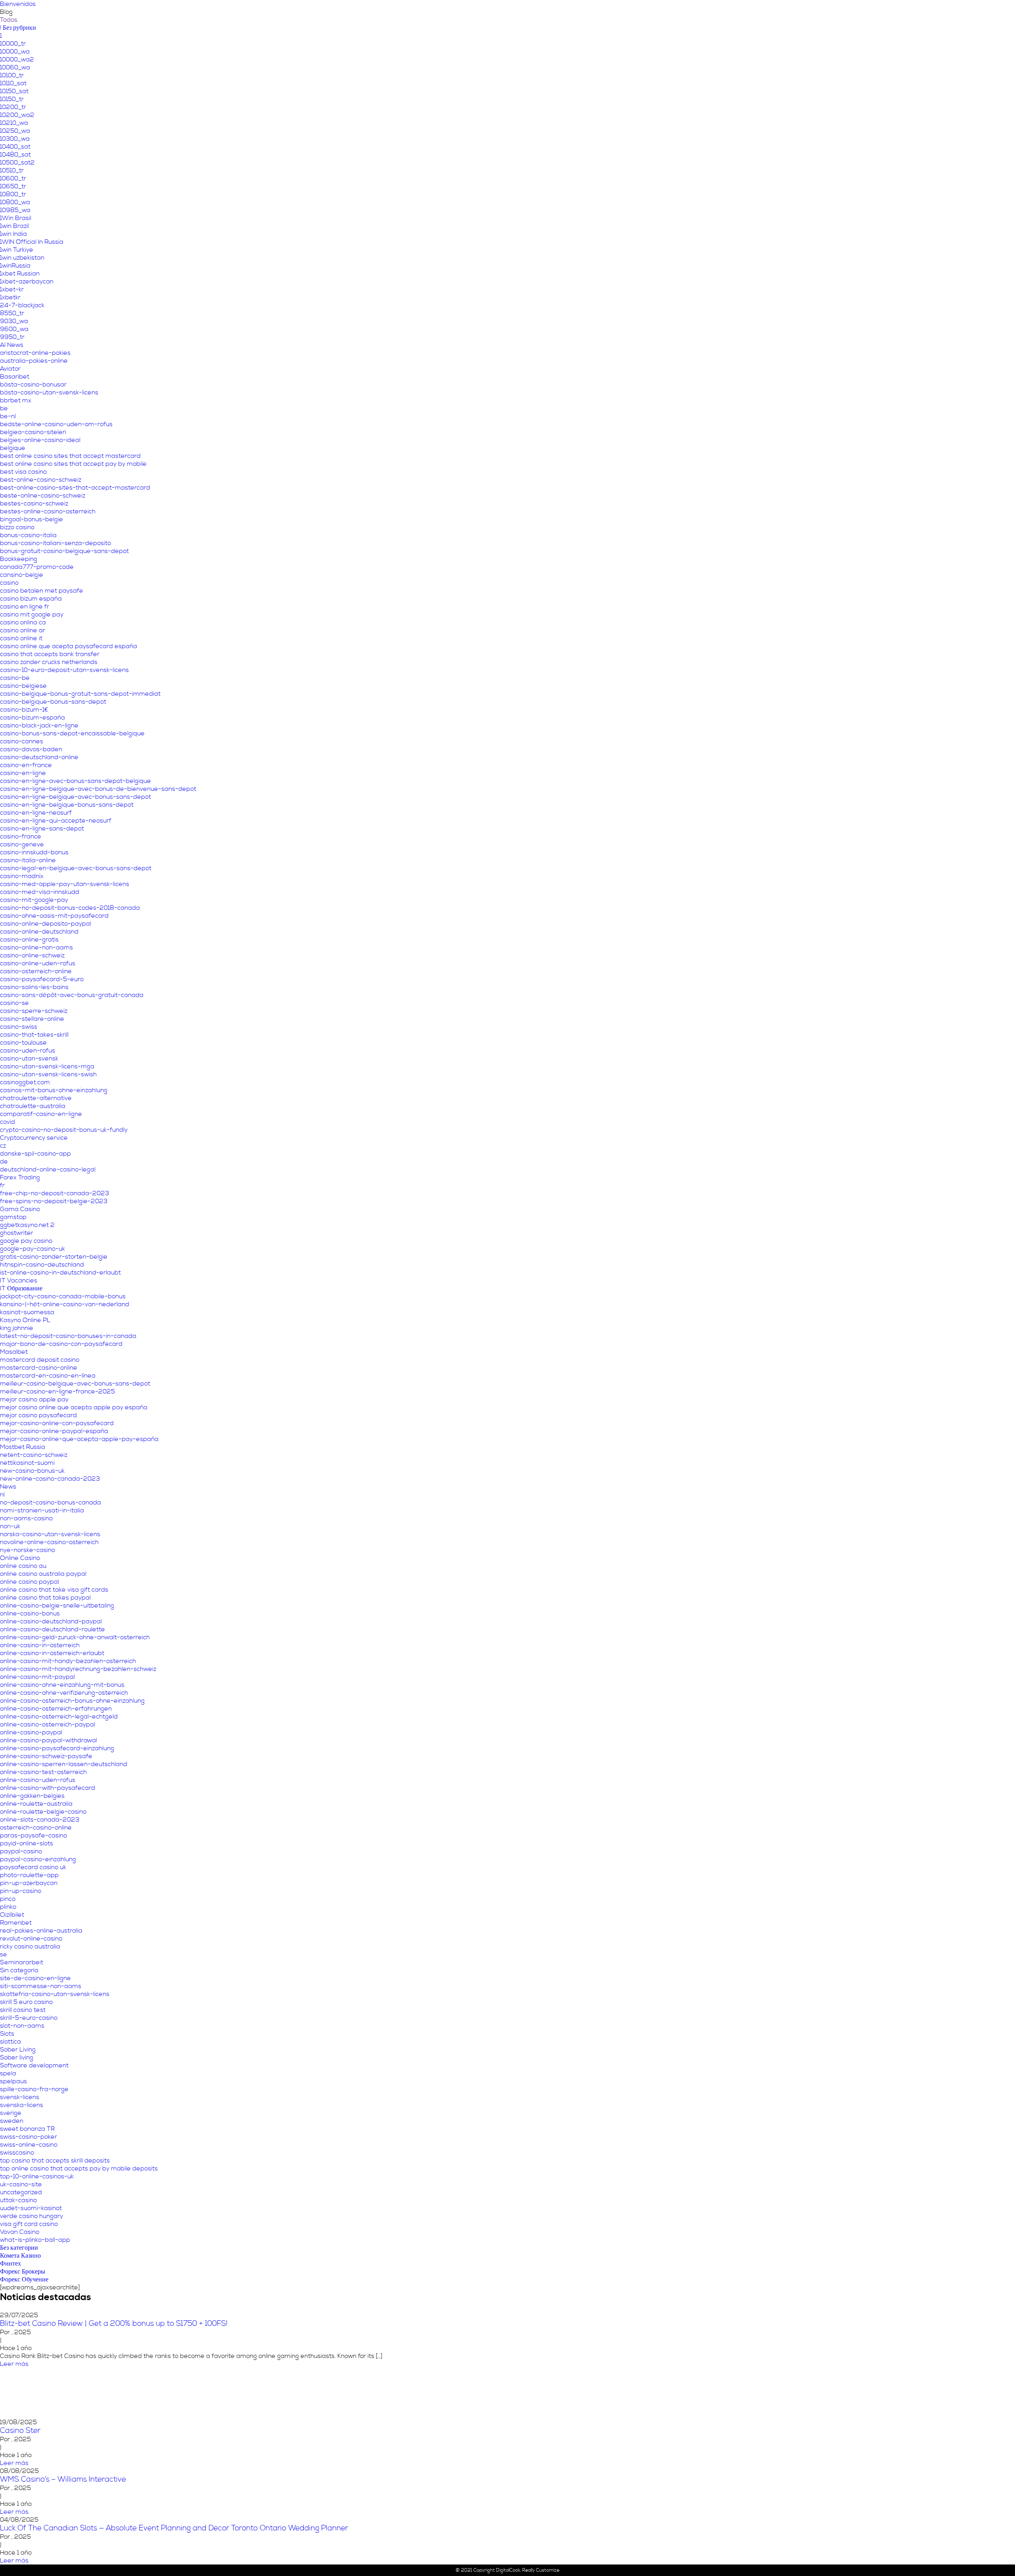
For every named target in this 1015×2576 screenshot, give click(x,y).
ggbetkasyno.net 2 (27, 1225)
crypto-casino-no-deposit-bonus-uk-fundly (64, 1130)
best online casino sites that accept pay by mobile (73, 464)
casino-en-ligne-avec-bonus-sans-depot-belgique (76, 781)
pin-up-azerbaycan (29, 1883)
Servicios (864, 14)
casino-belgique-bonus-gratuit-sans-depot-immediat (80, 694)
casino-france (21, 836)
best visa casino (23, 472)
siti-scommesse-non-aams (41, 1986)
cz (3, 1146)
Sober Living (18, 2050)
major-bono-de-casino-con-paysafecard (61, 1344)
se (4, 1954)
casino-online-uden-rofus (38, 963)
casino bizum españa (31, 599)
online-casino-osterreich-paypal (48, 1724)
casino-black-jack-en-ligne (39, 725)
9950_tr (12, 337)
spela (8, 2073)
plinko (8, 1907)
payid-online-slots (27, 1843)
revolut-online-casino (31, 1939)
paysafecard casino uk (33, 1867)
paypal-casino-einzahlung (38, 1859)
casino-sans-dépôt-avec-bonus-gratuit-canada (72, 995)
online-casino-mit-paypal (37, 1677)
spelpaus (13, 2081)
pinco (8, 1899)
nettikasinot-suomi (27, 1463)
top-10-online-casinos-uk (37, 2176)
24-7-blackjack (22, 305)
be (4, 408)
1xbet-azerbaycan (27, 281)
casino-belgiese (23, 686)
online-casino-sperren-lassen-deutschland (64, 1764)
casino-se (14, 1003)
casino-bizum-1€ (24, 710)
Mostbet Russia (23, 1447)
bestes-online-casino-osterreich (48, 511)
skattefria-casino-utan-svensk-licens (55, 1994)
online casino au (23, 1566)
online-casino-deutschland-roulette (53, 1629)
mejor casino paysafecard (38, 1415)
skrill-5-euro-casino (29, 2018)
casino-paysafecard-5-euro (42, 979)
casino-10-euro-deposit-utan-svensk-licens (64, 670)
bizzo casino (17, 527)
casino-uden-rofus (28, 1051)
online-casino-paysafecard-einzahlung (57, 1748)
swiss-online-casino (29, 2145)
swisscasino (17, 2153)
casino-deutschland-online (39, 757)
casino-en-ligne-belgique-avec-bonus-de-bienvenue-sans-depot (98, 789)
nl (2, 1495)
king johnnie (17, 1328)
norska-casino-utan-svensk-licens (50, 1534)
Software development (34, 2065)
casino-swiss (19, 1027)
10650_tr (13, 186)
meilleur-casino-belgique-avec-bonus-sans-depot (75, 1384)
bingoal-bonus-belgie (32, 519)
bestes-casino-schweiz (34, 503)
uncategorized (21, 2192)
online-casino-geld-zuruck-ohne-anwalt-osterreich (75, 1637)
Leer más (168, 2364)
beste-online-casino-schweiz (43, 496)
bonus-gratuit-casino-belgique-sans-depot (64, 551)
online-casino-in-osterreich (40, 1645)
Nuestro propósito (750, 14)
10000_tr (13, 44)
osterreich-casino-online (36, 1828)
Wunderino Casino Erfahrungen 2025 (219, 2324)
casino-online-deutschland (39, 932)
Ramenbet (16, 1923)
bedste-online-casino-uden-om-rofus (56, 424)
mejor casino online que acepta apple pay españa (74, 1407)
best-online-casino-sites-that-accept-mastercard (75, 488)
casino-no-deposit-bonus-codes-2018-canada (70, 908)
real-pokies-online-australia (41, 1931)
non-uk (10, 1526)
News (8, 1487)
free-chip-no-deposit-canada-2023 (55, 1193)
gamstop (13, 1217)
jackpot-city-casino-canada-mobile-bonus (63, 1296)
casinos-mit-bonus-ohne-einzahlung (54, 1090)
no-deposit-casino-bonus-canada (51, 1502)
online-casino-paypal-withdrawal (49, 1740)
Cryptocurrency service (34, 1138)
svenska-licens (22, 2105)
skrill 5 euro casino (26, 2002)
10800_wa (15, 202)
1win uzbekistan (22, 258)
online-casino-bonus (30, 1613)
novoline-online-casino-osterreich (49, 1542)
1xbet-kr (12, 289)
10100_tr (12, 75)
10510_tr (12, 170)
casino (9, 583)
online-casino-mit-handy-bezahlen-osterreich (68, 1661)
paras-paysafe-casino (34, 1835)
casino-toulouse (23, 1043)
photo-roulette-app (29, 1875)
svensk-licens (20, 2097)
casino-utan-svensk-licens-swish (48, 1074)
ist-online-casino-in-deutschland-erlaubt (60, 1273)
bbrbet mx (16, 400)
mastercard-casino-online (39, 1368)
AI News (12, 345)
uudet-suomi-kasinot (31, 2208)
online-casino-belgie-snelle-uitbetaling (57, 1606)
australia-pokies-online (34, 361)
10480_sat (15, 155)
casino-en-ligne (23, 773)
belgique (13, 448)
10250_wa (15, 131)
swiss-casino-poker (29, 2137)
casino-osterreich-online (36, 971)
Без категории (19, 2248)
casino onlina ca (23, 622)
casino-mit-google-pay (34, 900)
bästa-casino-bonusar (33, 385)
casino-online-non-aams (36, 947)
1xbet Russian (20, 274)
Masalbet (14, 1352)
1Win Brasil (16, 218)
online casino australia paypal (43, 1574)
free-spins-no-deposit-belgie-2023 (54, 1201)
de (4, 1162)
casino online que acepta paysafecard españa (69, 646)
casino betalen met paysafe (42, 591)
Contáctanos (950, 14)
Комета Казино (20, 2256)
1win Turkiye (17, 250)
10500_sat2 (17, 163)
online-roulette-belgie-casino (43, 1812)
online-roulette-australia (36, 1804)
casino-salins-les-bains (34, 987)
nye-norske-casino (28, 1550)
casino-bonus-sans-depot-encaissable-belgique (72, 733)
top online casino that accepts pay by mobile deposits (79, 2168)
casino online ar (23, 630)
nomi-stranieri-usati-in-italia (42, 1510)
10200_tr (13, 107)
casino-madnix (22, 876)
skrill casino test (23, 2010)
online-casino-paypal (31, 1732)
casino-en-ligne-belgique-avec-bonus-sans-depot (76, 797)
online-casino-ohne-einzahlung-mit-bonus (62, 1685)
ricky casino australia (30, 1946)
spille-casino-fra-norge (34, 2089)
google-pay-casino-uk (33, 1249)
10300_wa (15, 139)
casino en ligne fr (25, 607)
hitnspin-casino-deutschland (42, 1265)
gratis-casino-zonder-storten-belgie (54, 1257)
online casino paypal (30, 1582)
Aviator (10, 369)
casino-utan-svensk (29, 1058)
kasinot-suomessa (27, 1312)
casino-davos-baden (31, 749)
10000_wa (15, 52)
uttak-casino (18, 2200)
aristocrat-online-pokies (35, 353)
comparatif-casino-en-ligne (41, 1114)
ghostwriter (17, 1233)
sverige (11, 2113)
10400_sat (15, 147)
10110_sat (13, 83)
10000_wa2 (17, 59)
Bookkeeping (19, 559)
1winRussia (15, 266)
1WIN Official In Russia (32, 242)
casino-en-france (26, 765)
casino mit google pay (32, 614)
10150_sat (14, 91)
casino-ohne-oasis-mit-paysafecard (54, 916)
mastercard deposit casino (40, 1360)
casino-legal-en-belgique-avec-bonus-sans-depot (76, 868)
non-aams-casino (26, 1518)
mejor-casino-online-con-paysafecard (57, 1423)
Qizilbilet (12, 1915)
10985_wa (15, 210)
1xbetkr (10, 297)
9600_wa (14, 329)
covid (8, 1122)
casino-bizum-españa (33, 718)
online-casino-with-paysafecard (48, 1788)
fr (2, 1185)
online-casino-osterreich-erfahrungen (56, 1709)
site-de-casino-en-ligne (35, 1978)
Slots (7, 2034)
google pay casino (26, 1241)
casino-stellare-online (32, 1019)
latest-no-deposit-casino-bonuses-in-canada (68, 1336)
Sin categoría (19, 1970)
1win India (13, 234)
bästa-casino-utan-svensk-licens (49, 392)
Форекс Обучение (24, 2279)
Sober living (17, 2057)
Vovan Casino (20, 2232)
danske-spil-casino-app (35, 1154)
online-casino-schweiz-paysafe (46, 1756)
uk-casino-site (21, 2184)
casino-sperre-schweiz (34, 1011)
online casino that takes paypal (45, 1598)
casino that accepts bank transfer (50, 654)
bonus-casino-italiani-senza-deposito (56, 543)
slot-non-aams (22, 2026)
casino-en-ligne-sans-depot (42, 829)
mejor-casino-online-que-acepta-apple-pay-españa (79, 1439)
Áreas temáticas (814, 14)
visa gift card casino (29, 2224)
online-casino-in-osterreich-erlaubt (52, 1653)
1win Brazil (14, 226)
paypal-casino (21, 1851)
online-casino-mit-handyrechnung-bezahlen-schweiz (78, 1669)
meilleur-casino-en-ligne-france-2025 (57, 1391)
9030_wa (14, 321)
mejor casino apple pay (34, 1399)
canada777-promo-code (37, 567)
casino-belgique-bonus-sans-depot (53, 702)
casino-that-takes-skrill (34, 1035)
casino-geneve (22, 844)
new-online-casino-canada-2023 (50, 1479)
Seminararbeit (22, 1962)
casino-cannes (22, 741)
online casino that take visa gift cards (54, 1590)
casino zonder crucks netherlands (49, 662)
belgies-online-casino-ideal (40, 440)
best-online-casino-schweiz (41, 480)
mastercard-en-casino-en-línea (48, 1376)
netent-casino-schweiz (34, 1455)
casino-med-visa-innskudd (40, 892)
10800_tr (13, 194)
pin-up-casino (21, 1891)
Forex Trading (20, 1177)
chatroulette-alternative (36, 1098)
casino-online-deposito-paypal (46, 924)
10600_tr (13, 178)
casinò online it (21, 638)
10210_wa (14, 123)
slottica (11, 2042)
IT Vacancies (19, 1280)
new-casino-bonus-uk (32, 1471)
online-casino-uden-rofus (38, 1780)
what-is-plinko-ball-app (35, 2240)
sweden (12, 2121)
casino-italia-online (28, 860)
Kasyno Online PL (25, 1320)
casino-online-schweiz (32, 955)
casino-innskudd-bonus (34, 852)
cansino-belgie (22, 575)
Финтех (11, 2264)
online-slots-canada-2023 (40, 1820)
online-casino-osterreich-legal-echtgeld (59, 1717)
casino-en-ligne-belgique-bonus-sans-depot (67, 805)
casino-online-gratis (29, 940)
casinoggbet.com (25, 1082)
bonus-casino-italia (28, 535)
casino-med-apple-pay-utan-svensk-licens (65, 884)
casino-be (15, 678)
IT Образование (21, 1288)
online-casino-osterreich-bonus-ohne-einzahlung (72, 1701)
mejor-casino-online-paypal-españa (54, 1431)
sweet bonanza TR (27, 2129)
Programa (904, 14)
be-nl (8, 416)
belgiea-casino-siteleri (33, 432)
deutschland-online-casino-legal (48, 1169)
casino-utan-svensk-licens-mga (47, 1066)
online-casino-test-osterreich (43, 1772)
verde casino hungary (32, 2216)
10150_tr (12, 99)
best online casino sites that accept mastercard (70, 456)
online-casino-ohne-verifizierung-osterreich (64, 1693)
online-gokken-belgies (32, 1796)
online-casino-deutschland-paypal (51, 1621)
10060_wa (15, 67)
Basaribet (15, 377)
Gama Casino (20, 1209)
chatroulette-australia (33, 1106)
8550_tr (12, 313)
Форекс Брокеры (23, 2272)
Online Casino (20, 1558)
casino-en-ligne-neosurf (36, 813)
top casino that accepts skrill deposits (55, 2161)
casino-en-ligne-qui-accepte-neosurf (56, 821)
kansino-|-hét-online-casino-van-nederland (65, 1304)
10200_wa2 (17, 115)
